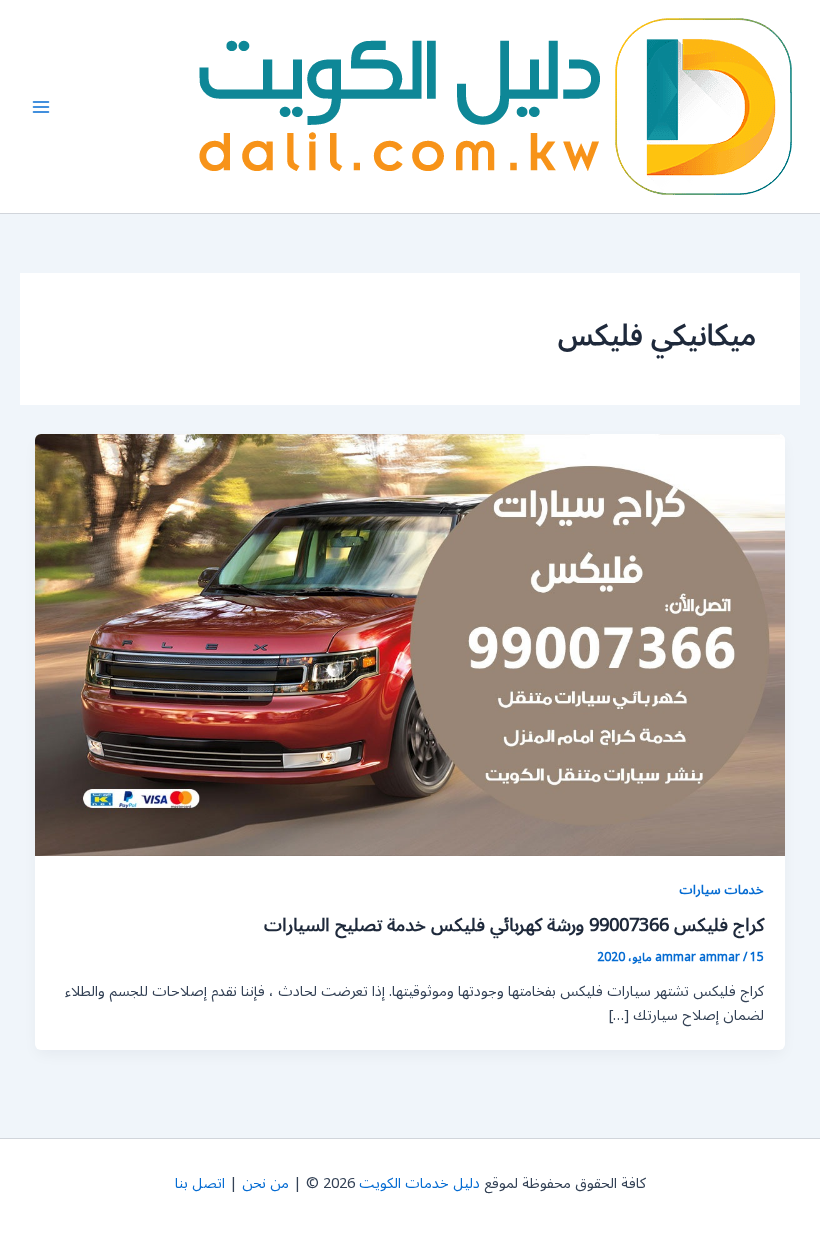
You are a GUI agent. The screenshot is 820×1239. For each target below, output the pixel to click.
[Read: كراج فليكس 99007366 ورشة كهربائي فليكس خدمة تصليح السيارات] (410, 644)
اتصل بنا (200, 1183)
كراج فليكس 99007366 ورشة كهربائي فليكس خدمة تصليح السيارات (514, 925)
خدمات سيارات (721, 889)
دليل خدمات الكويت (419, 1183)
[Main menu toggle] (41, 107)
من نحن (265, 1183)
